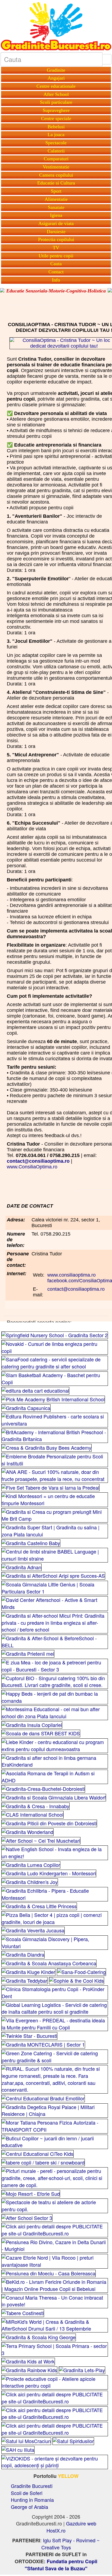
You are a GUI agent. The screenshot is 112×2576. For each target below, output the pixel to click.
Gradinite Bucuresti (32, 2486)
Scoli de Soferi (27, 2493)
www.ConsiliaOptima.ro (32, 1167)
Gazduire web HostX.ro (71, 2527)
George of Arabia (29, 2507)
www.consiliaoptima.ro (71, 1275)
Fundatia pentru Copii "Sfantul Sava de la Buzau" (61, 2565)
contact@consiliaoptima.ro (76, 1289)
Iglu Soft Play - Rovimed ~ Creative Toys (71, 2544)
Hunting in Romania (32, 2500)
